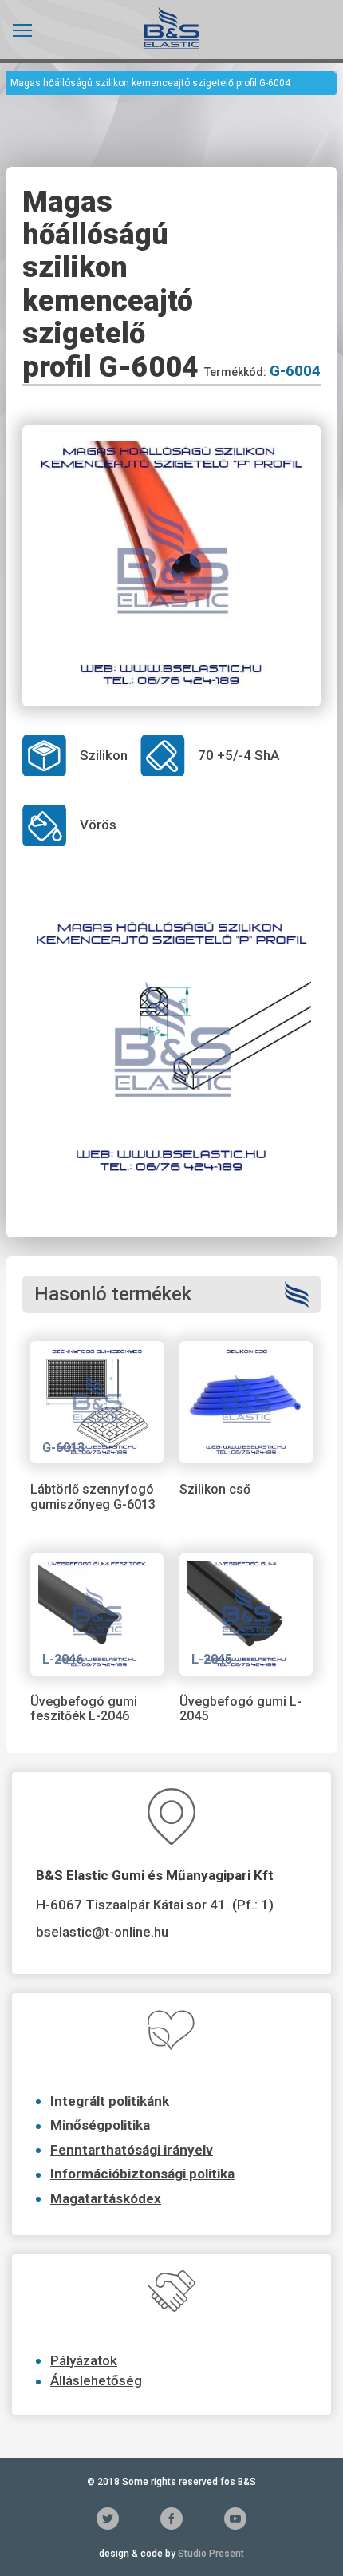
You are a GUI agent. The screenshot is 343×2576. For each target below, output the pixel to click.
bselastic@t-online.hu (102, 1932)
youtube (235, 2519)
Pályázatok (84, 2360)
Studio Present (211, 2554)
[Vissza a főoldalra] (171, 28)
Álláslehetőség (96, 2380)
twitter (108, 2519)
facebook (171, 2519)
